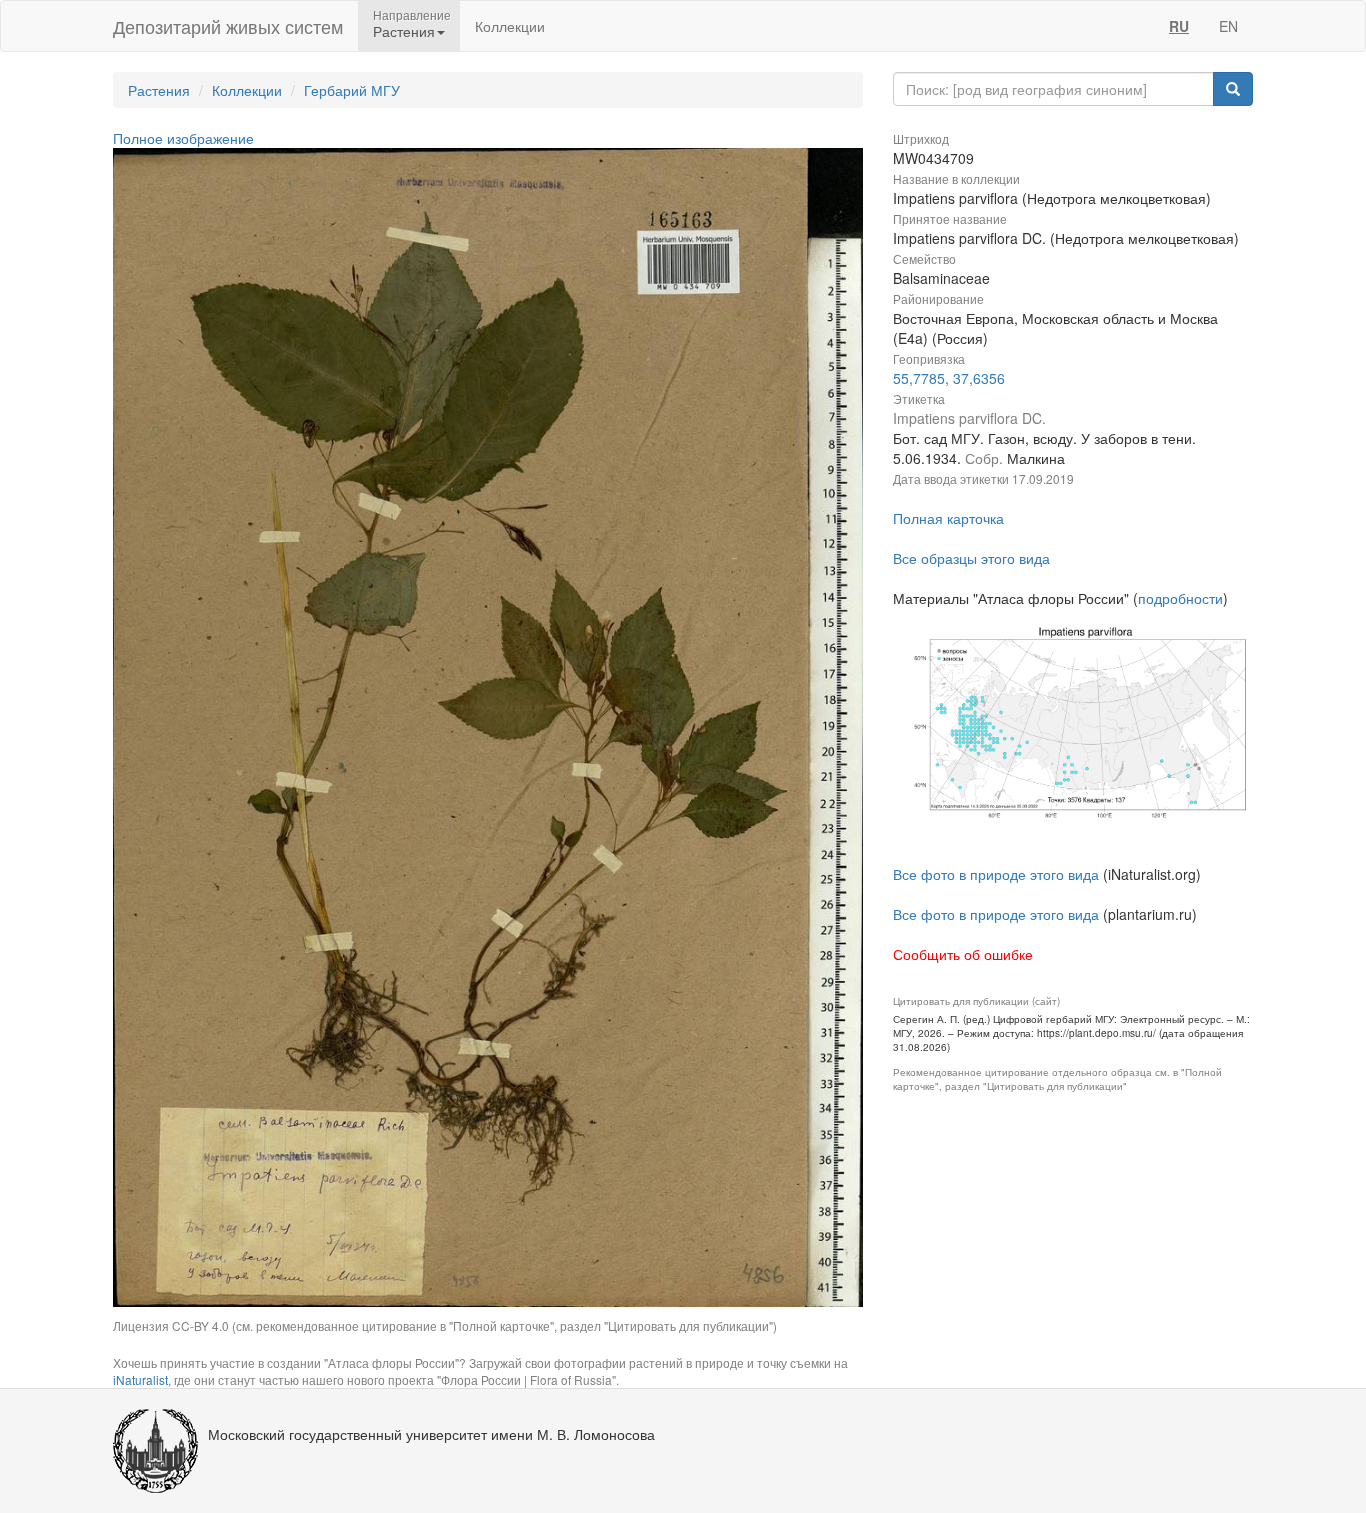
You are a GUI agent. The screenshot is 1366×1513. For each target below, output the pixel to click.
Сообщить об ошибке (963, 954)
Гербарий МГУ (352, 90)
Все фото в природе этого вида (996, 874)
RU (1179, 26)
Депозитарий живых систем (228, 26)
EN (1228, 26)
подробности (1180, 598)
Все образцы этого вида (971, 558)
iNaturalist (140, 1379)
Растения (159, 90)
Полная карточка (948, 518)
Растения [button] (404, 31)
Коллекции (510, 26)
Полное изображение (183, 138)
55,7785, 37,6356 (949, 378)
